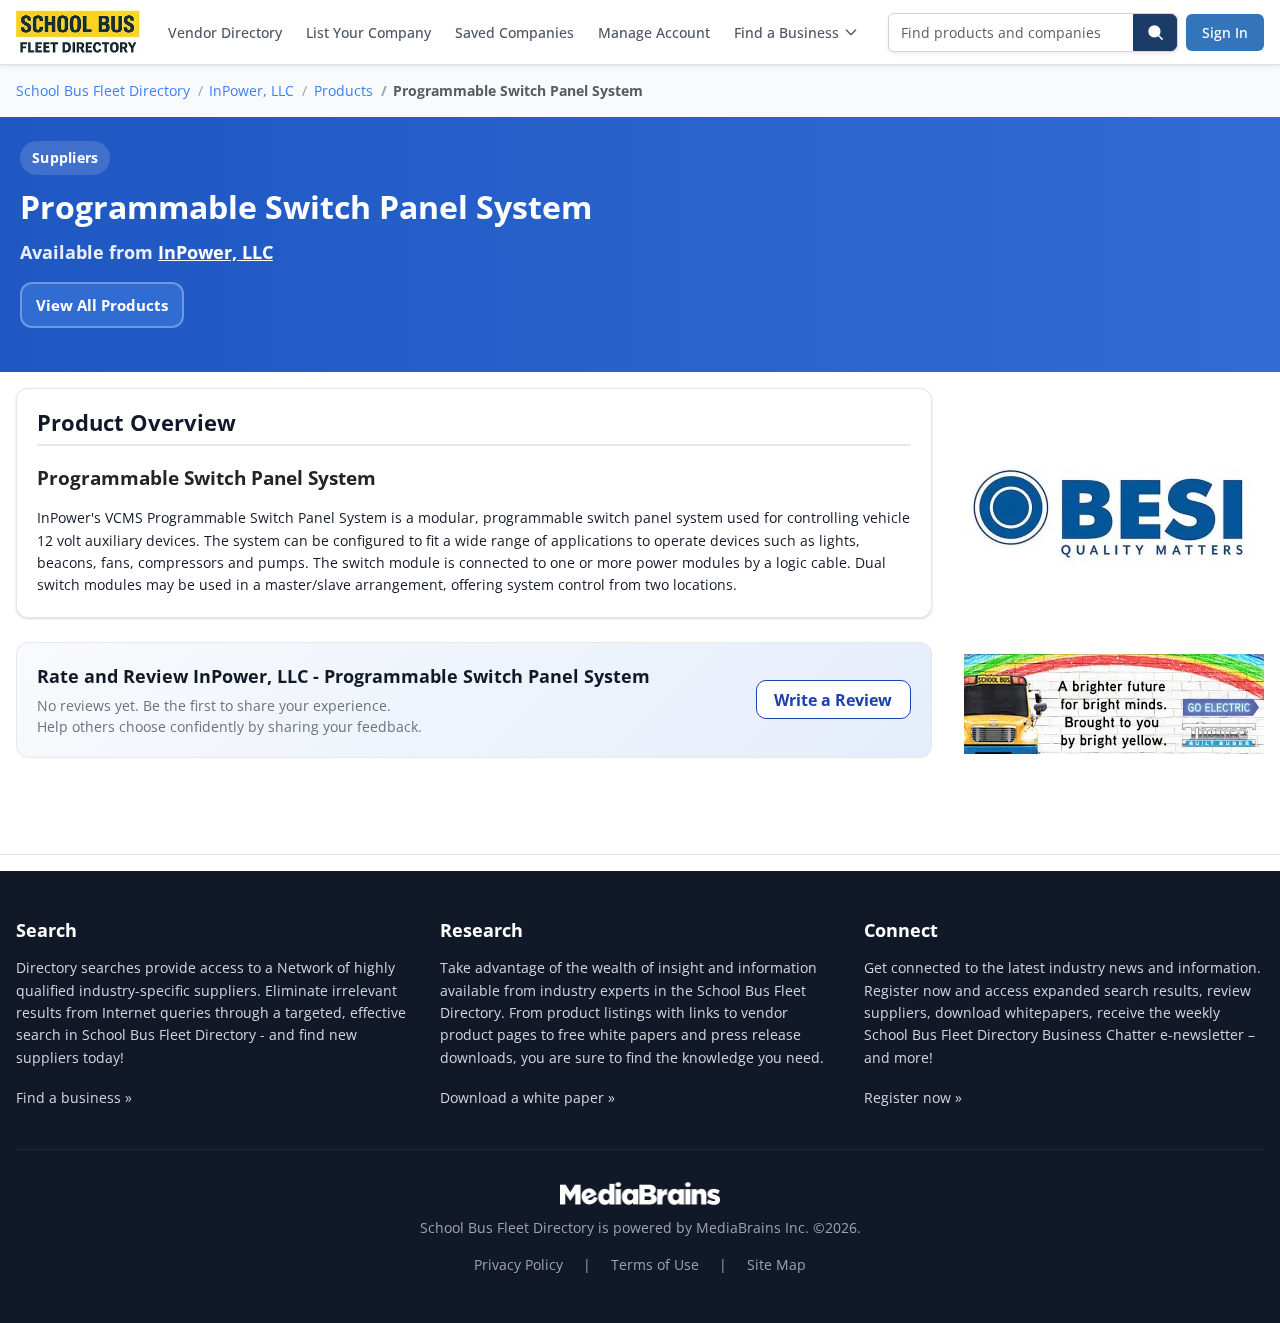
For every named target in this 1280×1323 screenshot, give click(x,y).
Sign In (1225, 32)
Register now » (913, 1097)
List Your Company (368, 32)
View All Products (102, 305)
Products (343, 90)
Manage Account (654, 32)
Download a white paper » (527, 1097)
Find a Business (786, 32)
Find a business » (74, 1097)
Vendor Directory (225, 32)
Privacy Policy (518, 1264)
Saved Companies (514, 32)
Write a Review (833, 700)
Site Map (776, 1264)
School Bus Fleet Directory (103, 90)
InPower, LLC (251, 90)
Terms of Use (655, 1264)
